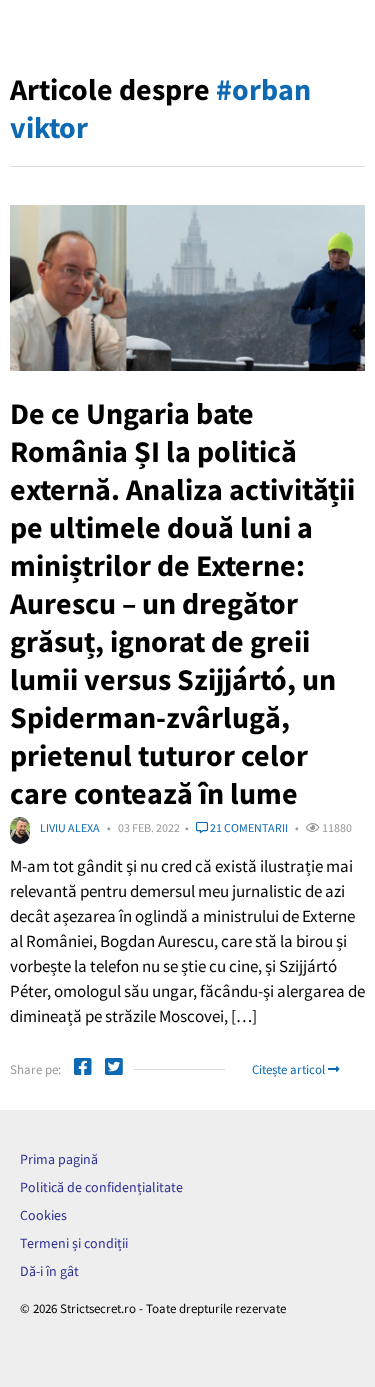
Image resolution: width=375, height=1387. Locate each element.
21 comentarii (248, 827)
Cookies (43, 1215)
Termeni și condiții (74, 1243)
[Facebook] (83, 1069)
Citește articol (290, 1069)
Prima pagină (59, 1159)
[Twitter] (114, 1069)
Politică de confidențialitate (101, 1187)
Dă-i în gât (49, 1271)
